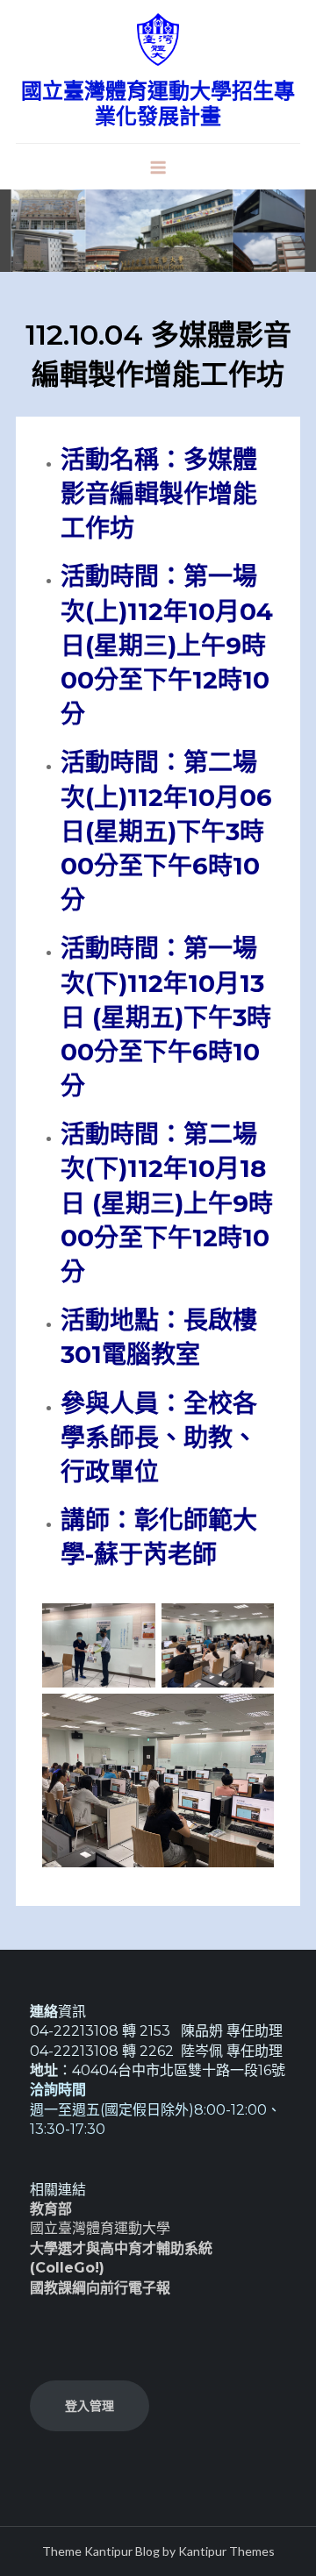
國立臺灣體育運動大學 (100, 2228)
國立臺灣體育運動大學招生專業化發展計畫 (158, 103)
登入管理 (90, 2405)
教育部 (51, 2209)
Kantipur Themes (226, 2551)
